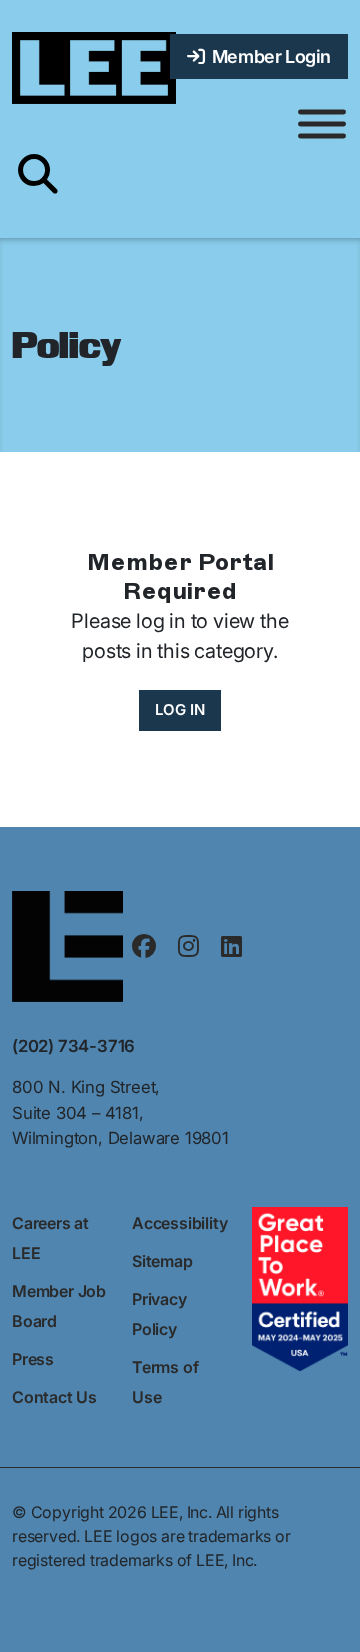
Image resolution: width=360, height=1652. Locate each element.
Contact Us (54, 1397)
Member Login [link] (268, 56)
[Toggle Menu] (322, 124)
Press (33, 1359)
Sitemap (162, 1261)
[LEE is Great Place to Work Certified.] (300, 1287)
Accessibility (179, 1223)
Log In (180, 709)
